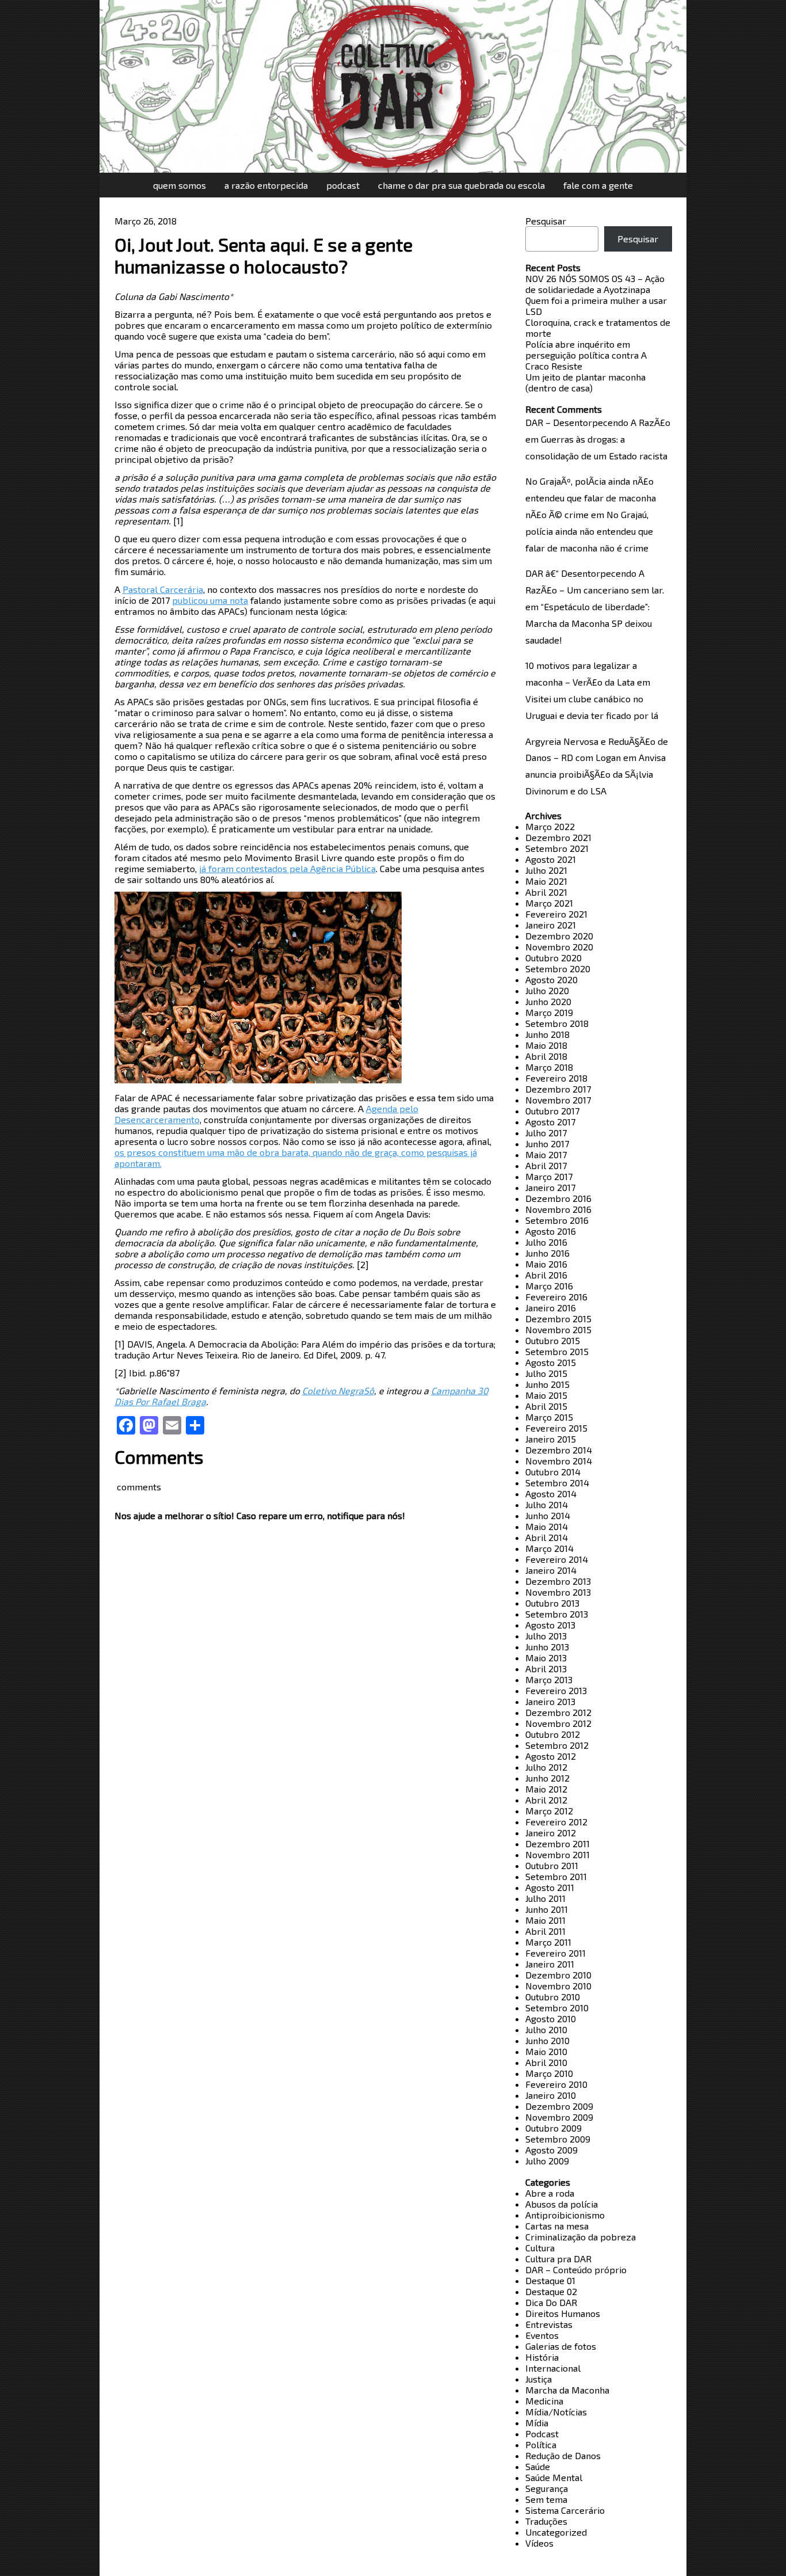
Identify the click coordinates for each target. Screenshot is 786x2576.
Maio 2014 (547, 1526)
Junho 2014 (548, 1515)
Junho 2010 (547, 2040)
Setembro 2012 (557, 1745)
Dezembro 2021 (558, 837)
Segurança (547, 2488)
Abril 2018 (546, 1056)
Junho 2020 (548, 1001)
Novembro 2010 (558, 1986)
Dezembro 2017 (558, 1089)
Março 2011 (548, 1942)
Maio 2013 (546, 1658)
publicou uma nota (210, 600)
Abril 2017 (546, 1165)
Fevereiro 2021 (556, 914)
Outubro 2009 (554, 2128)
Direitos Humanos (563, 2313)
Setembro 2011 (556, 1876)
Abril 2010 (546, 2062)
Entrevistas (549, 2324)
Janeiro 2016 (551, 1308)
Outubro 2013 (552, 1603)
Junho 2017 (547, 1144)
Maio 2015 (546, 1395)
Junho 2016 (547, 1253)
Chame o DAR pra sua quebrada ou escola (461, 185)
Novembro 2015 (558, 1329)
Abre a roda (550, 2193)
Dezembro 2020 (559, 936)
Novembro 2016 (558, 1209)
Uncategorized (556, 2532)
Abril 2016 (546, 1275)
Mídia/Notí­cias (556, 2412)
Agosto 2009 (552, 2150)
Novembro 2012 (558, 1723)
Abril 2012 (546, 1800)
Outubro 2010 (553, 1997)
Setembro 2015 (557, 1351)
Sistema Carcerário (565, 2510)
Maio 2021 (546, 881)
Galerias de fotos (561, 2346)
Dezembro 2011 (558, 1843)
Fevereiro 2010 (556, 2084)
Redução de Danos (563, 2455)
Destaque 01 (550, 2280)
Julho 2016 (546, 1242)
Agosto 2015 (551, 1362)
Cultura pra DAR (558, 2259)
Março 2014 (550, 1548)
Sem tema (546, 2499)
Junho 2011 (547, 1909)
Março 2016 (549, 1286)
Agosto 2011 (550, 1887)
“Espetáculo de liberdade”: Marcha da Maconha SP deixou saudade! (589, 623)
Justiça (539, 2379)
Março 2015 (549, 1417)
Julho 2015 (546, 1373)
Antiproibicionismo (565, 2215)
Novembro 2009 (559, 2117)
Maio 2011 (545, 1920)
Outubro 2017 (552, 1111)
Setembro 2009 (558, 2139)
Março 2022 (550, 826)
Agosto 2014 (551, 1494)
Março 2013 (549, 1679)
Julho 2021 (546, 870)
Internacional (553, 2368)
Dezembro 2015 (558, 1319)
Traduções (546, 2521)
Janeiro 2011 (550, 1964)
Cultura (540, 2248)
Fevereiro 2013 (556, 1690)
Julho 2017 (546, 1133)
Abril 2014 (547, 1537)
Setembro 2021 (557, 848)
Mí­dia (537, 2423)
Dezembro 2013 (558, 1581)
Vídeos (539, 2543)
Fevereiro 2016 (556, 1297)
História (542, 2357)
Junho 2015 (547, 1384)
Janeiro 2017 (550, 1187)
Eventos (542, 2335)
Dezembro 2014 (559, 1450)
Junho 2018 (547, 1034)
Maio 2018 (546, 1045)
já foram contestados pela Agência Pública (287, 868)
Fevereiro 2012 (556, 1822)
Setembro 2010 (557, 2008)
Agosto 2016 (551, 1231)
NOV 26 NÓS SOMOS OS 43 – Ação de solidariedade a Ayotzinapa (595, 284)
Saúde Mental (554, 2477)
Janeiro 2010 (551, 2095)
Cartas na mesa (557, 2226)
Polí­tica (541, 2444)
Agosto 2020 (552, 979)
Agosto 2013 (550, 1625)
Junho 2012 (547, 1778)
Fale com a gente (598, 185)
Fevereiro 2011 (556, 1953)
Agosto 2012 (551, 1756)
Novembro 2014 (559, 1461)
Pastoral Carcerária (163, 589)
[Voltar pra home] (393, 86)
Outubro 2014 (553, 1472)
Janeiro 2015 (551, 1439)
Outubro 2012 (553, 1734)
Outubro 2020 (554, 958)
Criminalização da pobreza (581, 2237)
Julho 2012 (546, 1767)
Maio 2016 (546, 1264)
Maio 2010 (546, 2051)
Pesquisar (546, 221)
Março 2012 (549, 1811)
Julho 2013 (546, 1636)
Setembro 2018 (557, 1023)
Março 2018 (549, 1067)
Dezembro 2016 (558, 1198)
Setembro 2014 (557, 1483)
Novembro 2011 (558, 1854)
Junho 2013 (547, 1647)
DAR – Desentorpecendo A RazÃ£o (598, 422)
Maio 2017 (546, 1154)
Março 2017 (549, 1176)
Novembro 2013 (558, 1592)
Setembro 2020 (558, 969)
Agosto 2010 (551, 2018)
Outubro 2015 (553, 1340)
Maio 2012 (546, 1789)
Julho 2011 (545, 1898)
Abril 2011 (545, 1931)
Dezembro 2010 (558, 1975)
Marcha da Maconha (567, 2390)
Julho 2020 (547, 990)
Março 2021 (549, 903)
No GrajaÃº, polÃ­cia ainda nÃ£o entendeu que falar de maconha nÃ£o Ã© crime (591, 498)
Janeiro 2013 (550, 1701)
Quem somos (180, 185)
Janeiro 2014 (551, 1570)
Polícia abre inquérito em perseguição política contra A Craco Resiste (586, 355)
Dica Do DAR (551, 2302)
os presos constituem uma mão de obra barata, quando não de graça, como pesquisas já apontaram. (296, 1158)
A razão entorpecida (266, 185)
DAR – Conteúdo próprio (576, 2269)
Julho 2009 (547, 2161)
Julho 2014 (547, 1504)
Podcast (343, 185)
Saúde (538, 2466)
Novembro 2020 (559, 947)
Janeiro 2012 (551, 1833)
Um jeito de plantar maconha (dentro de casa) (585, 382)
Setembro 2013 (557, 1614)
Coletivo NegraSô (338, 1390)
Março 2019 (549, 1012)
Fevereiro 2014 (557, 1559)
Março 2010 (549, 2073)
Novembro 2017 (558, 1100)
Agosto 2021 (551, 859)
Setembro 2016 (557, 1220)
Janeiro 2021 (551, 925)
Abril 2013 (546, 1668)
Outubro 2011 (552, 1865)
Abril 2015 (546, 1406)
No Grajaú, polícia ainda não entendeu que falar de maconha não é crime (589, 531)
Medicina (544, 2401)
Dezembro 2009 (559, 2106)
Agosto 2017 (550, 1122)
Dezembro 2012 (558, 1712)
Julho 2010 (546, 2029)
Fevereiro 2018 (556, 1078)
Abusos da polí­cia (562, 2204)
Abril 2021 (546, 892)
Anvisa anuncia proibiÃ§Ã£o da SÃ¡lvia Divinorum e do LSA (596, 774)
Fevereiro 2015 (556, 1428)
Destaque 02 (551, 2291)
